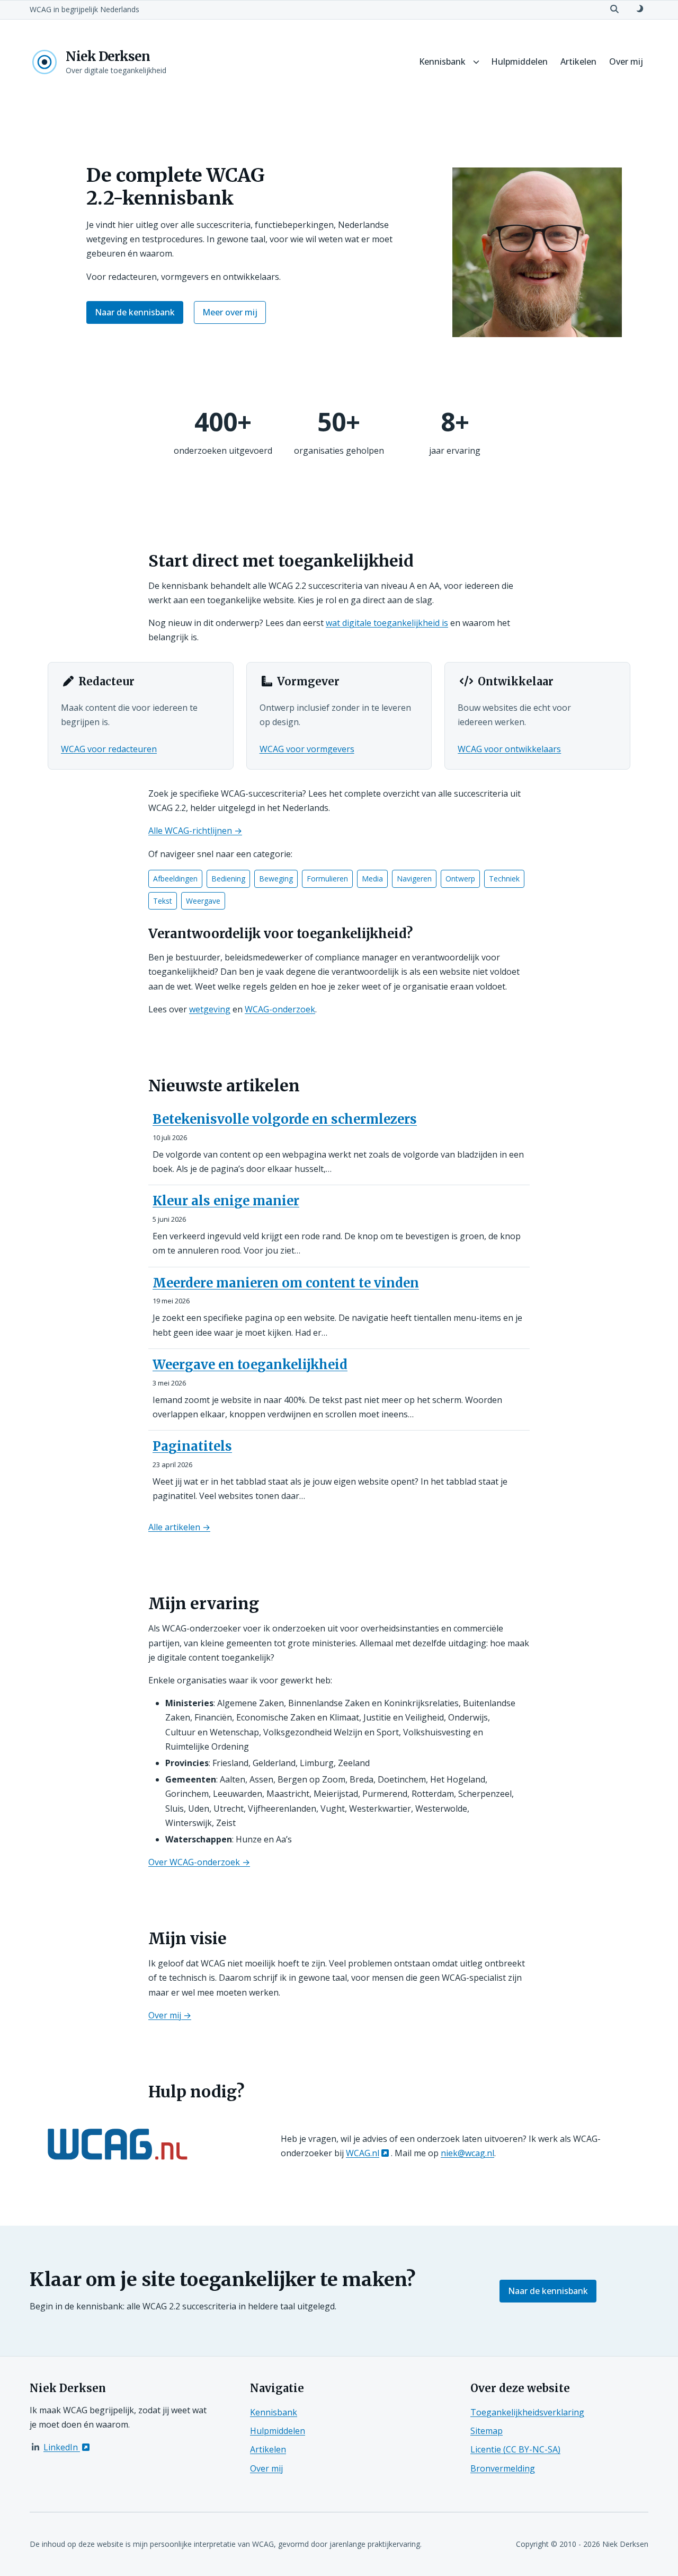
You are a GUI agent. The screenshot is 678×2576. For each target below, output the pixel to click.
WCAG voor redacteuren (109, 749)
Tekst (163, 901)
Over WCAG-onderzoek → (199, 1862)
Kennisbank (442, 61)
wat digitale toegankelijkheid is (387, 623)
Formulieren (327, 879)
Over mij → (170, 2015)
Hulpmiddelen (519, 61)
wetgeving (210, 1009)
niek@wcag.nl (467, 2153)
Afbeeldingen (175, 879)
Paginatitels (192, 1446)
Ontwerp (460, 879)
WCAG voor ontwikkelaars (509, 749)
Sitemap (487, 2431)
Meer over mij (230, 312)
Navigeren (414, 879)
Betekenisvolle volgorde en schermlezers (285, 1119)
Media (372, 879)
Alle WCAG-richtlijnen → (195, 831)
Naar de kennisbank (135, 312)
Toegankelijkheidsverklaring (527, 2412)
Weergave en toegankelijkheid (250, 1365)
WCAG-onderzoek (280, 1009)
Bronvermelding (503, 2468)
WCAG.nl (363, 2153)
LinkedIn (62, 2447)
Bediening (228, 879)
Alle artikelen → (179, 1527)
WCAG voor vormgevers (307, 749)
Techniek (504, 879)
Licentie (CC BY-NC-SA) (515, 2449)
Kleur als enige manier (226, 1201)
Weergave (203, 901)
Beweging (276, 879)
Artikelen (578, 61)
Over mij (626, 61)
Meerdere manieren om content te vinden (286, 1283)
